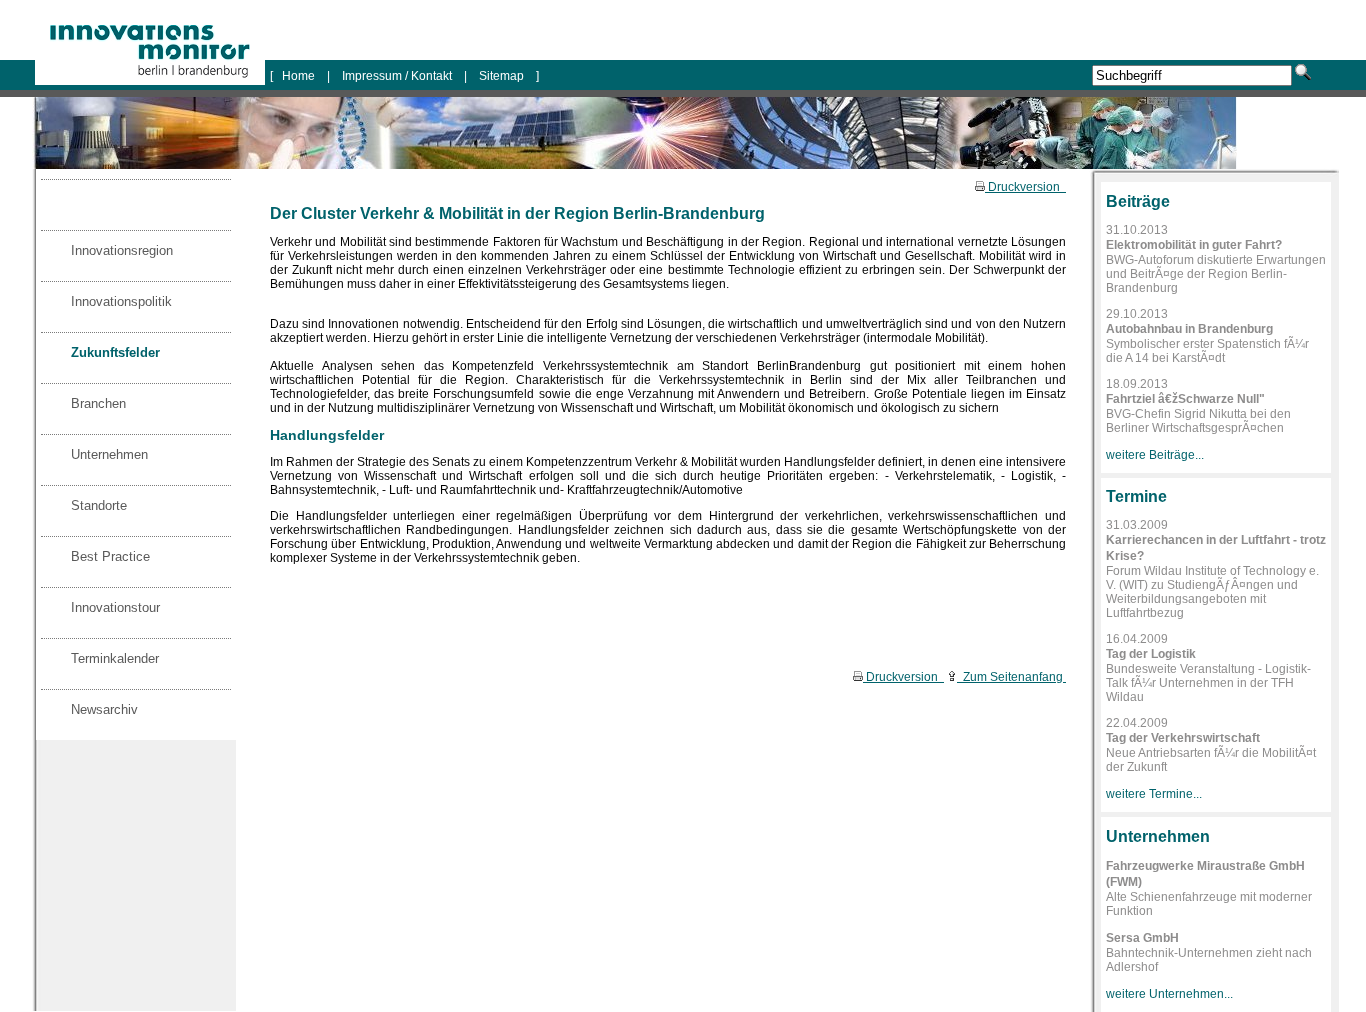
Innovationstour (115, 607)
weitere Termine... (1154, 794)
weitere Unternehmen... (1169, 994)
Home (300, 76)
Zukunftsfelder (115, 352)
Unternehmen (109, 454)
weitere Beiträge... (1155, 455)
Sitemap (501, 76)
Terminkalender (115, 658)
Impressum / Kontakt (397, 76)
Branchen (98, 403)
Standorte (99, 505)
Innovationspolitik (121, 301)
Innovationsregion (122, 250)
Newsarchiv (104, 709)
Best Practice (110, 556)
